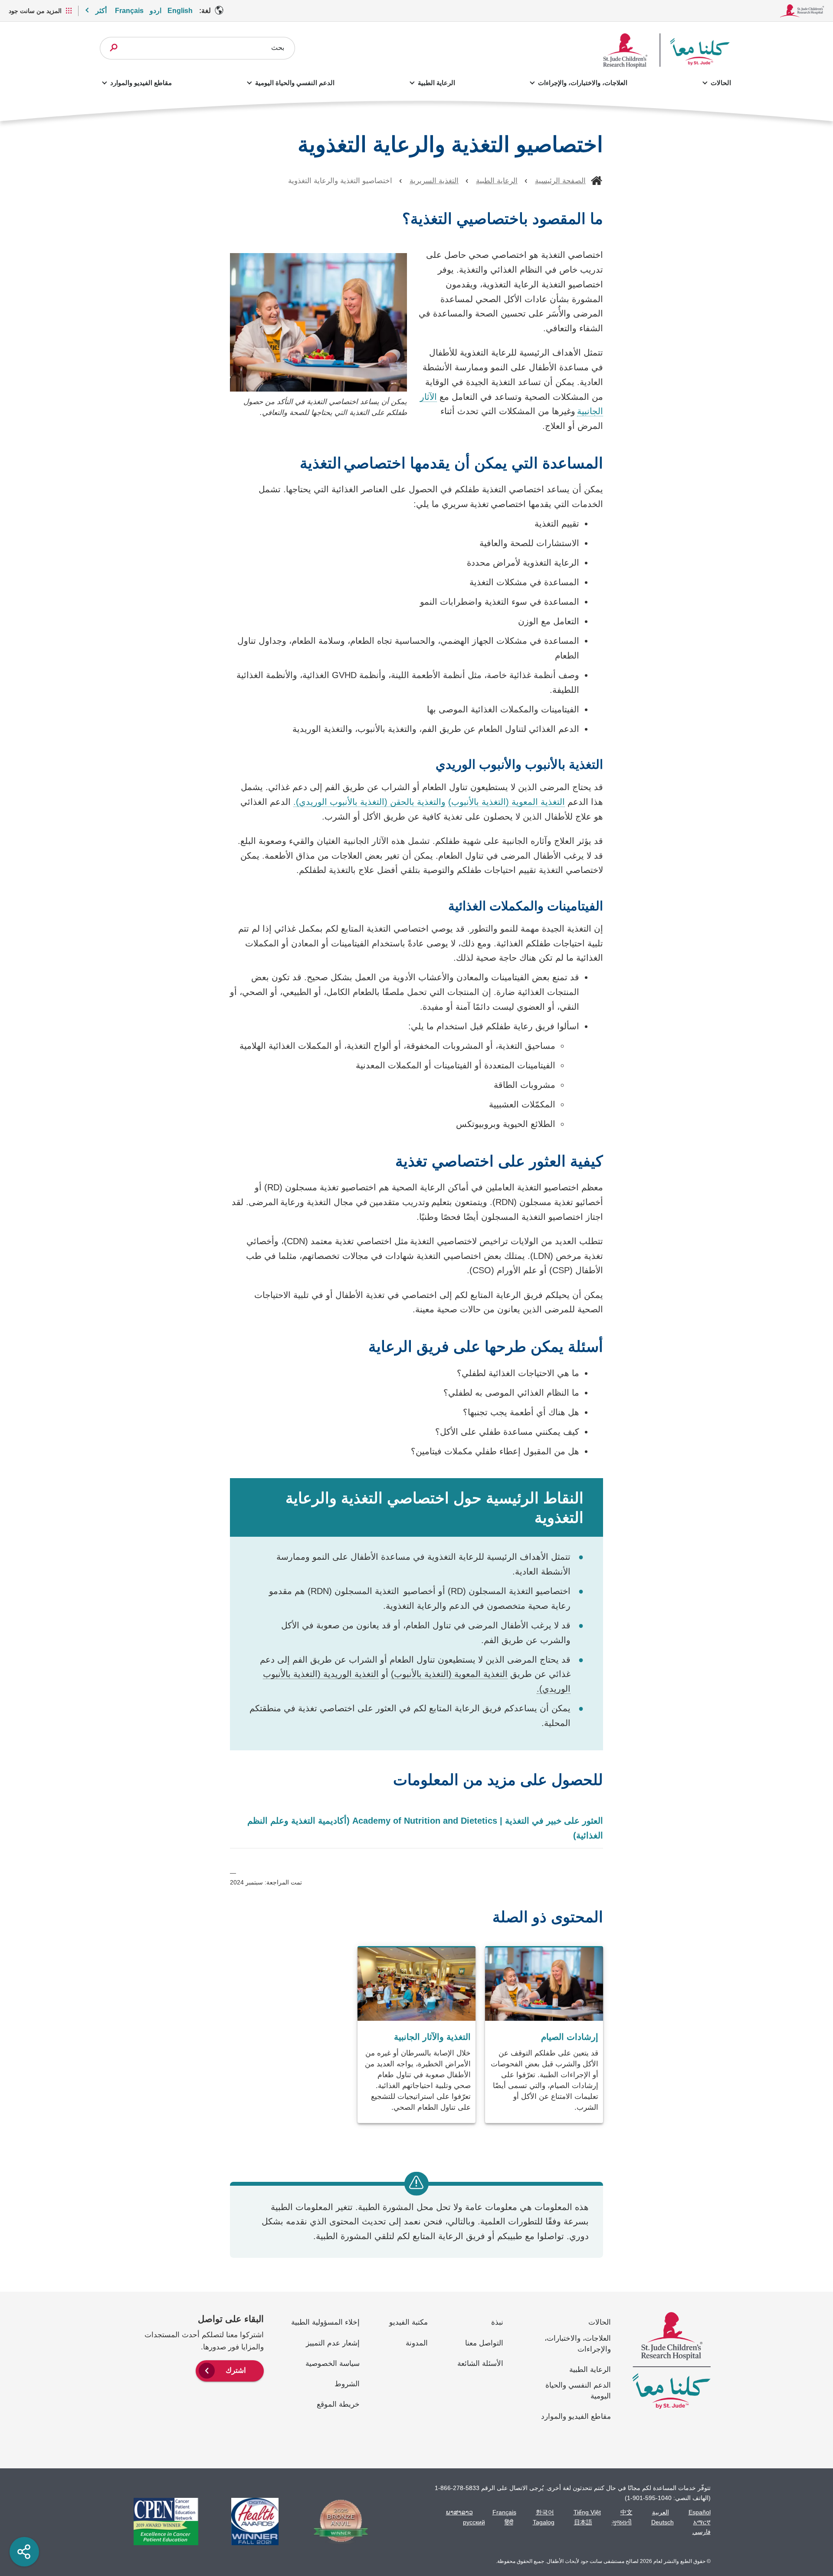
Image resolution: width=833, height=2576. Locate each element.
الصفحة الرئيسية (560, 181)
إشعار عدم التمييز (333, 2343)
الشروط (347, 2384)
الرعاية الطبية (436, 83)
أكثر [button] (101, 11)
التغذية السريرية (434, 181)
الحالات (721, 83)
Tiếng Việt (587, 2512)
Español (700, 2512)
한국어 (545, 2512)
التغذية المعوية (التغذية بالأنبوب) (507, 802)
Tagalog (544, 2522)
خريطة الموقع (338, 2404)
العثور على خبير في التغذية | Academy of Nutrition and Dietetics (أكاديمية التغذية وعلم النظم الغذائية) (425, 1828)
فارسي (702, 2532)
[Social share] (24, 2552)
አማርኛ (702, 2522)
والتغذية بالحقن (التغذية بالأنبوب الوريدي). (369, 802)
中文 (626, 2512)
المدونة (417, 2343)
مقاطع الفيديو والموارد (141, 83)
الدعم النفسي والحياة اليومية (295, 83)
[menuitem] (230, 2370)
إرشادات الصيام (570, 2037)
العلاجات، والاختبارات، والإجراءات (583, 83)
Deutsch (662, 2522)
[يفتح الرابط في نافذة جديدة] (336, 2522)
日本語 (583, 2522)
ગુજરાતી (622, 2522)
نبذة (497, 2322)
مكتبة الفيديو (408, 2322)
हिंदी (509, 2522)
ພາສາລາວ (459, 2512)
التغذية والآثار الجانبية (432, 2037)
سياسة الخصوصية (333, 2364)
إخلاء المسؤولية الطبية (325, 2322)
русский (474, 2522)
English (180, 11)
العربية (661, 2512)
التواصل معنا (484, 2343)
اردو (156, 11)
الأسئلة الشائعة (480, 2364)
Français (129, 11)
